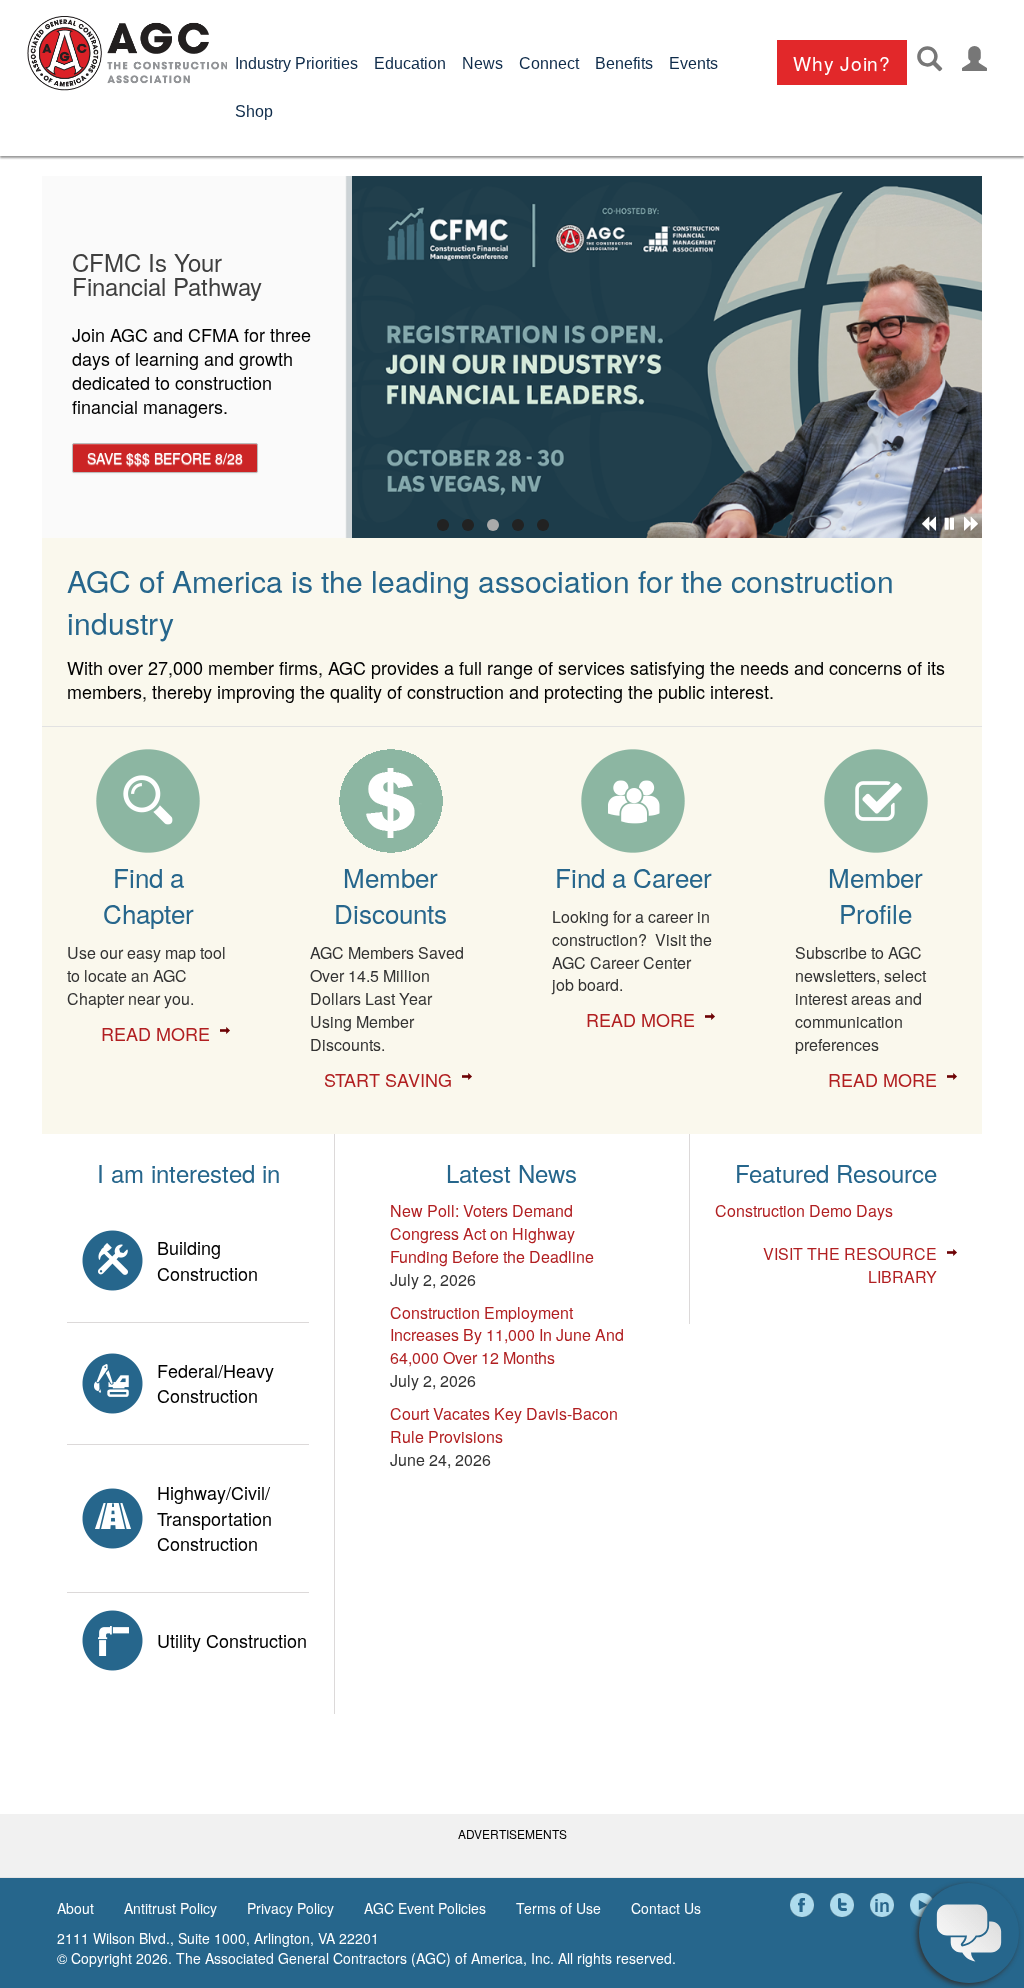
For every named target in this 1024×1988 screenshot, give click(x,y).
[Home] (127, 53)
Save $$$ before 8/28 (165, 458)
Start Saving (388, 1079)
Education (410, 63)
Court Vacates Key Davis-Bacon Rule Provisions (504, 1425)
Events (693, 63)
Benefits (624, 63)
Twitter (845, 1905)
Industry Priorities (296, 63)
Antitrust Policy (170, 1908)
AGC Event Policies (425, 1908)
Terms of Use (558, 1908)
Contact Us (666, 1908)
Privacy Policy (290, 1908)
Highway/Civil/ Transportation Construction (214, 1517)
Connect (549, 63)
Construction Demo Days (804, 1210)
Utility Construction (232, 1640)
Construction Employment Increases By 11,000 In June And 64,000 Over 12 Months (507, 1335)
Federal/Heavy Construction (215, 1383)
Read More (155, 1033)
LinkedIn (885, 1905)
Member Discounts (390, 894)
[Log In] (974, 58)
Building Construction (207, 1260)
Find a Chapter (148, 894)
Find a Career (633, 876)
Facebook (805, 1905)
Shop (254, 111)
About (75, 1908)
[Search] (929, 58)
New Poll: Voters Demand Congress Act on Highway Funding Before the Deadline (492, 1233)
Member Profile (875, 894)
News (482, 63)
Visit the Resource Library (850, 1265)
